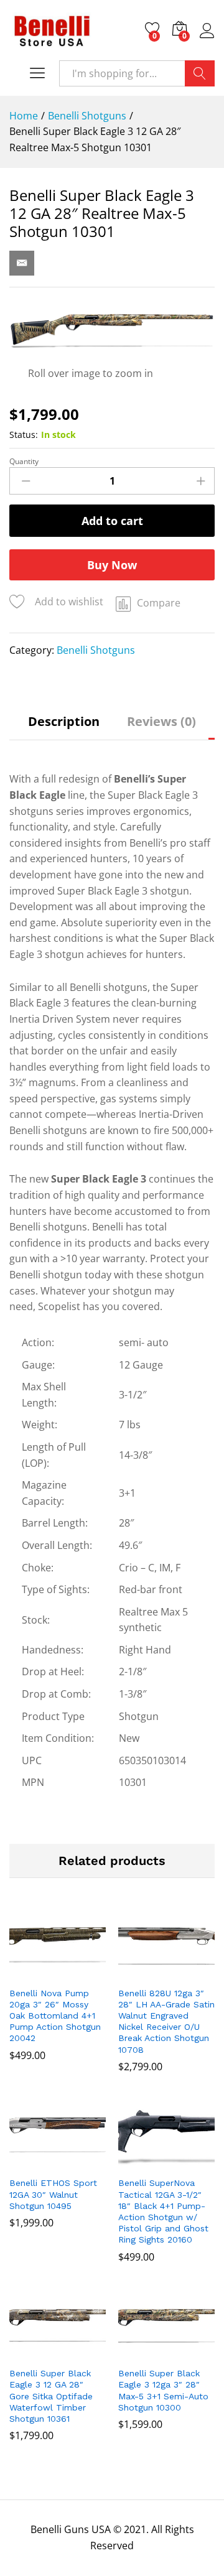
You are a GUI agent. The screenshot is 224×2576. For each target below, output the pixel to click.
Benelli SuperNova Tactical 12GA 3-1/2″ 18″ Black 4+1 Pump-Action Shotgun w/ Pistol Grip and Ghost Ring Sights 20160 (163, 2211)
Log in (207, 38)
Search (200, 73)
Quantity (24, 462)
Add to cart (112, 521)
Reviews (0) (161, 722)
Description (64, 722)
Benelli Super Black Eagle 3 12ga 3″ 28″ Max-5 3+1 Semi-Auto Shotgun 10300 (163, 2390)
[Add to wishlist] (70, 1973)
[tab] (64, 728)
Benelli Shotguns (96, 650)
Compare (159, 603)
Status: (24, 435)
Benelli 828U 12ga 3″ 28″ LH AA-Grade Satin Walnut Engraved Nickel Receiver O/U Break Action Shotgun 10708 (166, 2021)
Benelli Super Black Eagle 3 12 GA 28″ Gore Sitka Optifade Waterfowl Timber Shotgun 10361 (51, 2396)
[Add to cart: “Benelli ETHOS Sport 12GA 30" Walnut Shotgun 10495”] (42, 2162)
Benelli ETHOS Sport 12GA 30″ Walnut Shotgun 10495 (53, 2194)
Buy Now (112, 565)
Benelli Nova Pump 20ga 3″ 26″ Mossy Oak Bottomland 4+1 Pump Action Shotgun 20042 (55, 2016)
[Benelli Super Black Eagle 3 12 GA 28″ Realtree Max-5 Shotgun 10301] (22, 263)
